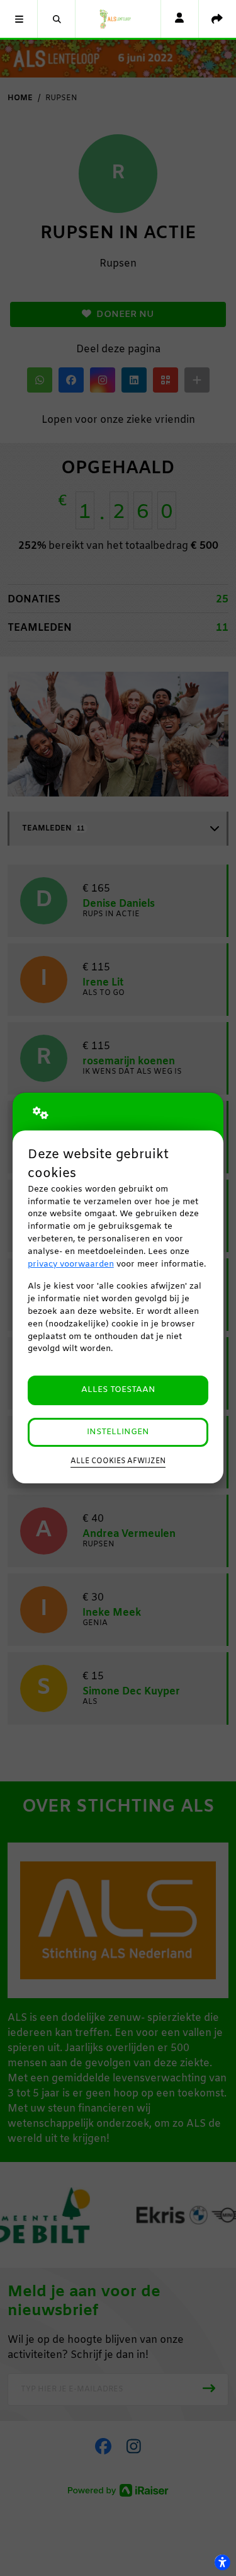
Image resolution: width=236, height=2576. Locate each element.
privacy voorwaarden (71, 1264)
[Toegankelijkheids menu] (222, 2562)
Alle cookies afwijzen (118, 1461)
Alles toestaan (118, 1390)
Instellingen (118, 1432)
